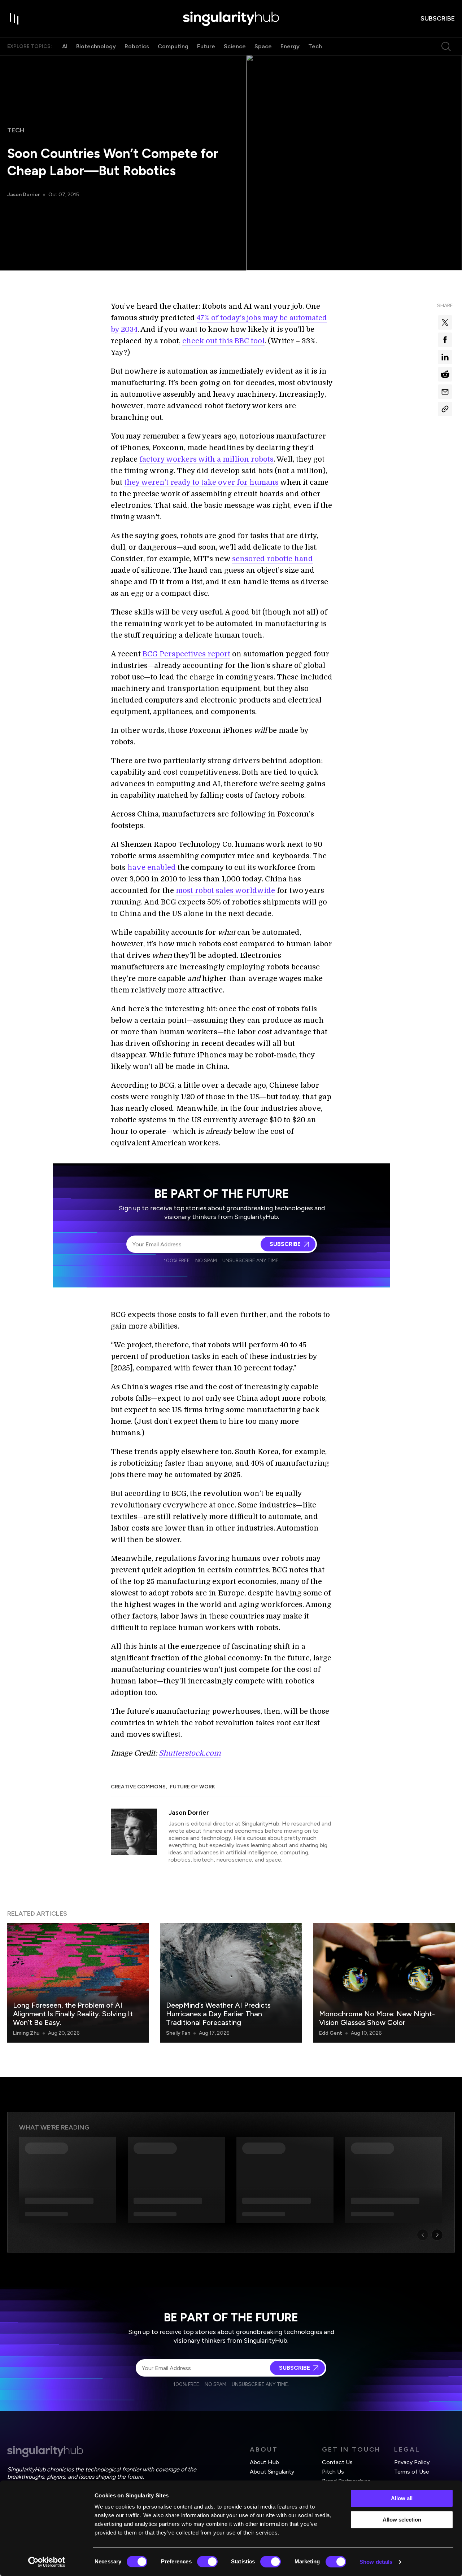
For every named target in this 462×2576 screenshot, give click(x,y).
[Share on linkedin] (445, 357)
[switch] (207, 2562)
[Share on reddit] (445, 374)
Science (235, 46)
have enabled (152, 868)
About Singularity (272, 2472)
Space (263, 46)
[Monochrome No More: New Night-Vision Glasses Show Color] (384, 1983)
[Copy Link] (445, 409)
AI (65, 46)
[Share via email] (445, 392)
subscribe (438, 18)
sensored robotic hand (273, 559)
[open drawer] (14, 19)
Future (206, 46)
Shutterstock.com (190, 1753)
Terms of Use (412, 2472)
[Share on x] (445, 322)
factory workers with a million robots (206, 459)
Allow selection (402, 2520)
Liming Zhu (26, 2033)
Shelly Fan (178, 2033)
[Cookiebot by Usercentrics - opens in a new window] (47, 2562)
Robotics (137, 46)
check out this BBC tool (223, 341)
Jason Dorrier (23, 195)
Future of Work (193, 1787)
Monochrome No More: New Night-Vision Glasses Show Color (377, 2018)
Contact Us (337, 2462)
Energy (290, 46)
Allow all (402, 2498)
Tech (315, 46)
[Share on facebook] (445, 340)
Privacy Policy (412, 2462)
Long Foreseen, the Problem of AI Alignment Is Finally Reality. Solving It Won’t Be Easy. (73, 2014)
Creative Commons (138, 1787)
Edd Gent (331, 2033)
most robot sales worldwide (225, 891)
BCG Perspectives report (186, 654)
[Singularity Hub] (231, 19)
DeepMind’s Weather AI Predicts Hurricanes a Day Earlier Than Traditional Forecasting (218, 2014)
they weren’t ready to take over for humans (201, 482)
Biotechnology (96, 46)
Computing (173, 46)
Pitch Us (333, 2472)
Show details (376, 2562)
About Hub (264, 2462)
